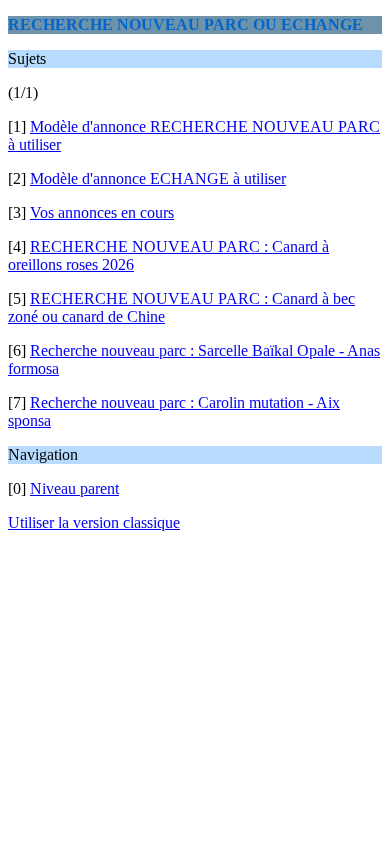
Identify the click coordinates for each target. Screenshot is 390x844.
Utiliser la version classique (94, 522)
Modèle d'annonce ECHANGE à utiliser (158, 178)
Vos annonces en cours (102, 212)
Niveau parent (74, 488)
